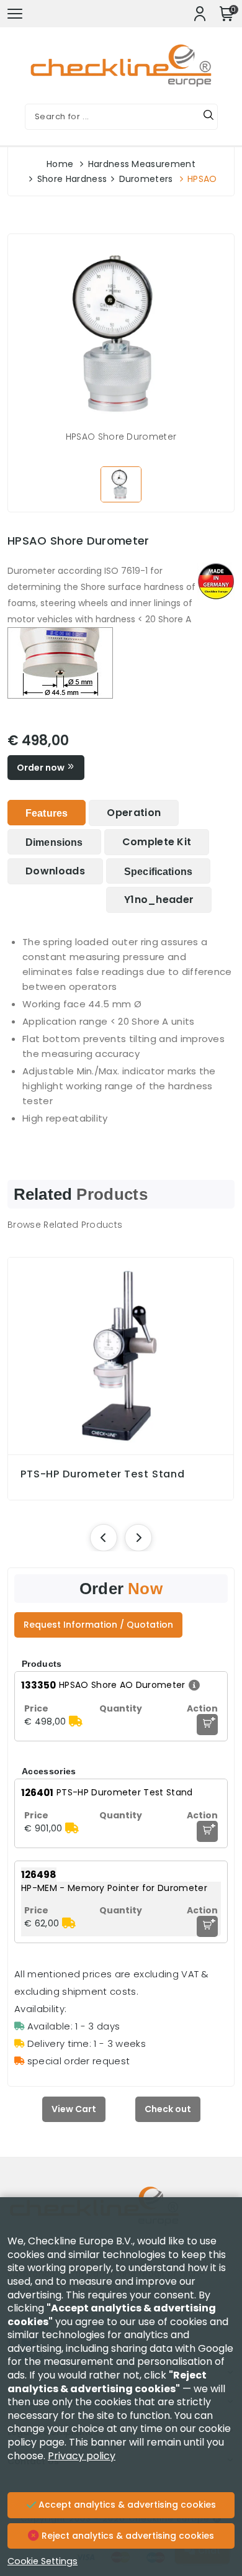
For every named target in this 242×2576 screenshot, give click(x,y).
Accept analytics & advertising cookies (126, 2505)
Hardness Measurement (142, 164)
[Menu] (15, 14)
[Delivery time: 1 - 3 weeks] (76, 1721)
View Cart (74, 2109)
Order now (42, 768)
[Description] (193, 1685)
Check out (168, 2109)
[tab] (47, 813)
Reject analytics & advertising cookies (127, 2536)
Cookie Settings (43, 2561)
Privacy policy (82, 2456)
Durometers (146, 179)
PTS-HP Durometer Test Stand (103, 1474)
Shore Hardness (72, 179)
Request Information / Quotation (98, 1625)
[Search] (208, 117)
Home (60, 164)
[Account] (200, 14)
